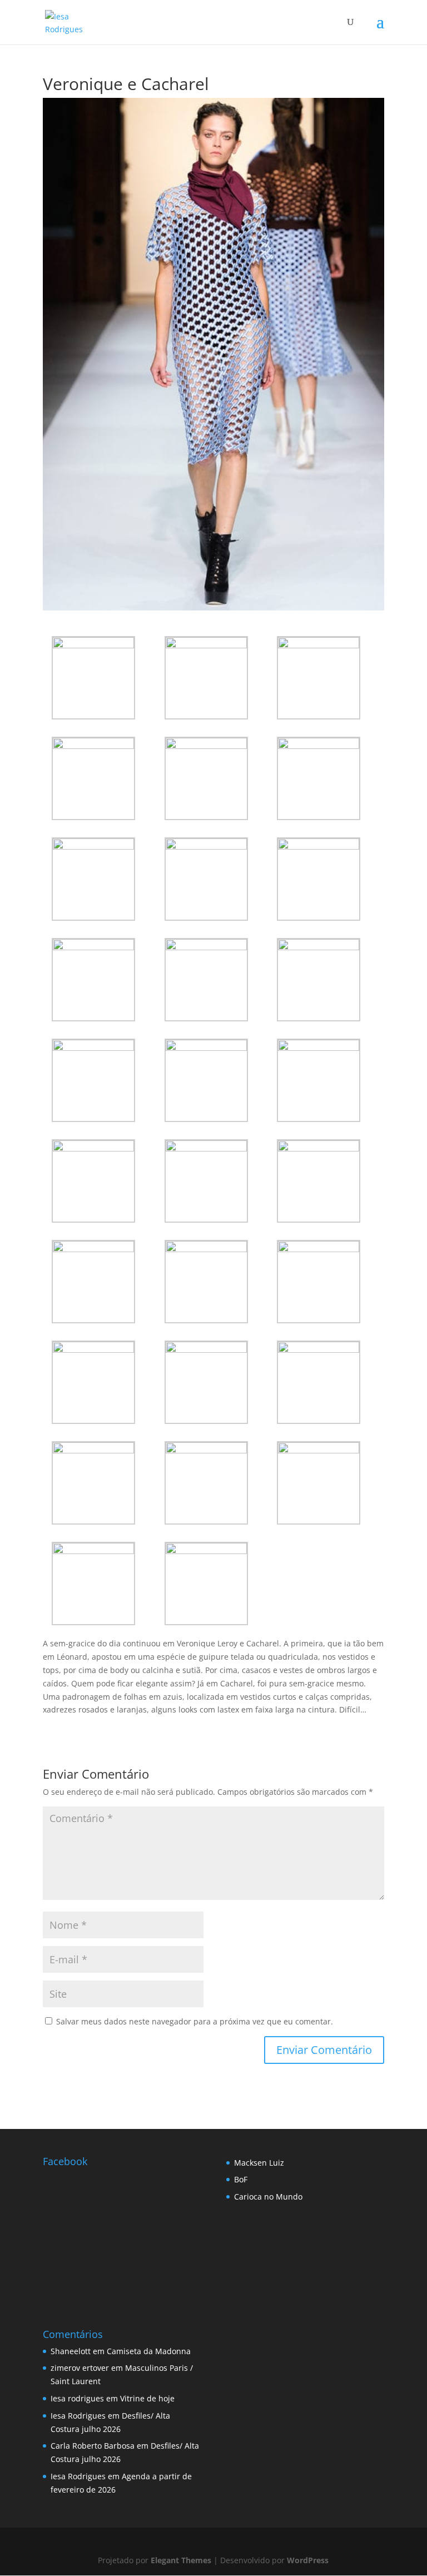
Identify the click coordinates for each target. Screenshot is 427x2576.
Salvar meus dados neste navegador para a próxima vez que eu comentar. (195, 2021)
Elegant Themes (181, 2560)
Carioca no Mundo (268, 2197)
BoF (241, 2179)
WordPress (308, 2560)
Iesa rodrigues (77, 2398)
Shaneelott (71, 2351)
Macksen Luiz (259, 2163)
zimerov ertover (80, 2368)
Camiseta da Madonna (149, 2351)
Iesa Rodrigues (78, 2416)
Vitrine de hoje (147, 2398)
